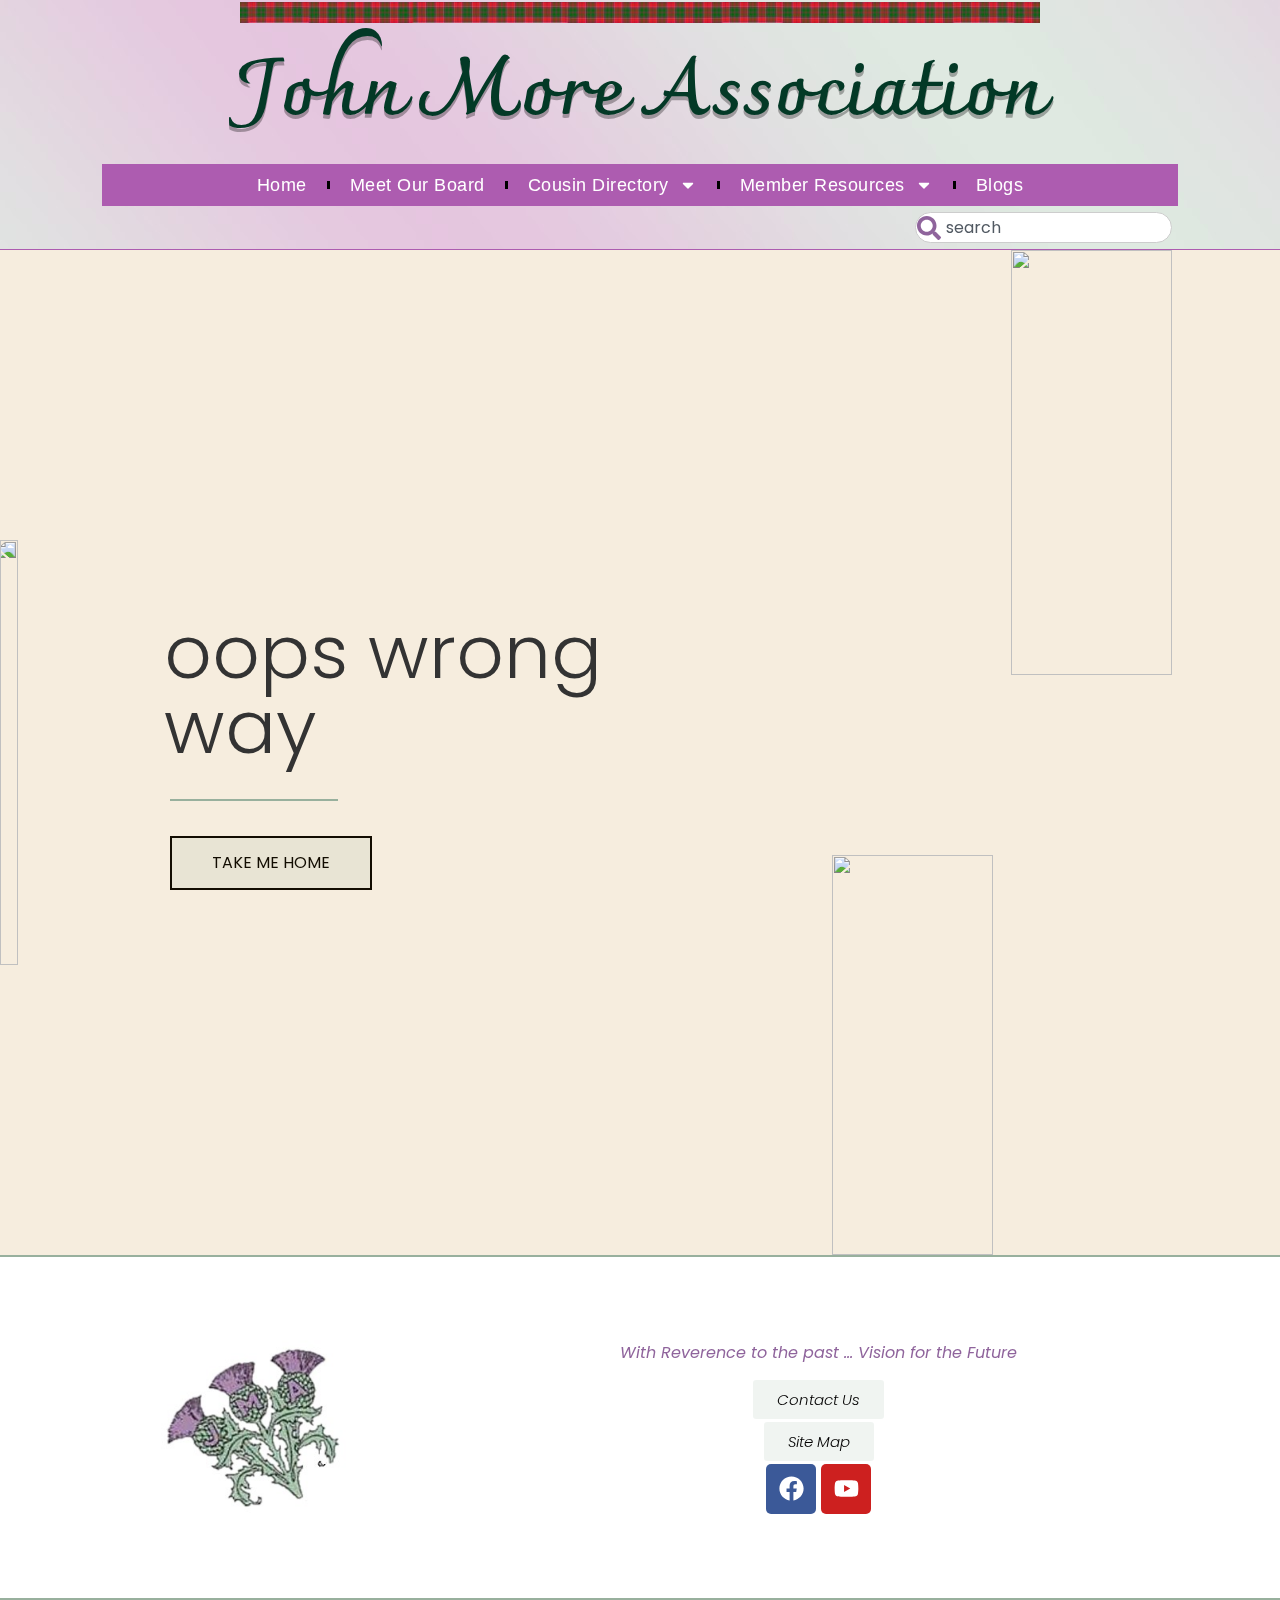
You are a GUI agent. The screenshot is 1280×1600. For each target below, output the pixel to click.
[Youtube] (846, 1489)
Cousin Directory (598, 185)
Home (282, 185)
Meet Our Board (417, 185)
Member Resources (822, 185)
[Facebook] (791, 1489)
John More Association (640, 94)
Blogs (1000, 185)
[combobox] (1043, 227)
